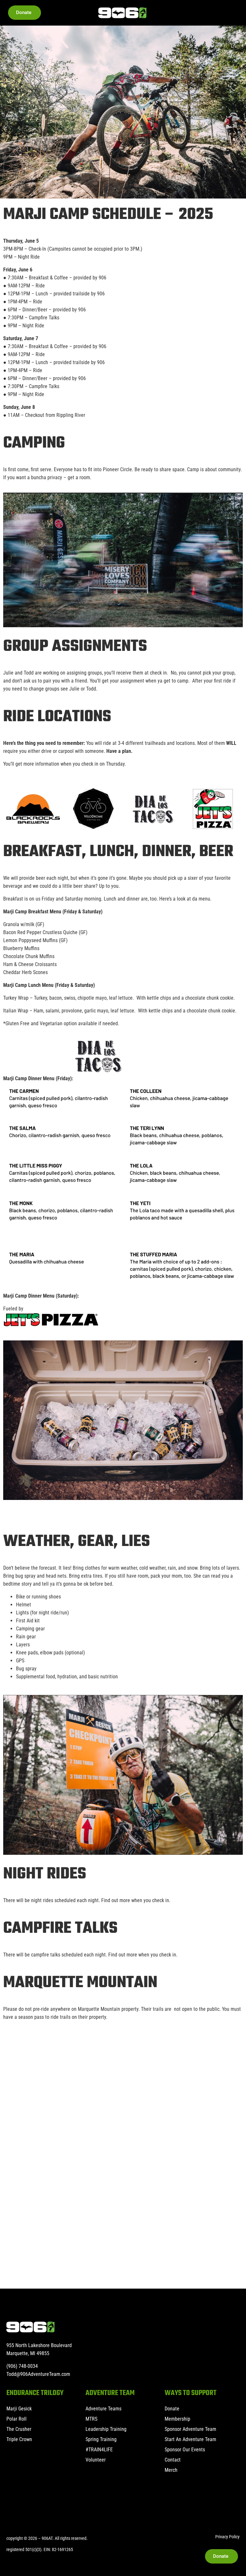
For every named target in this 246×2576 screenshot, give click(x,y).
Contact (173, 2460)
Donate (172, 2409)
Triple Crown (19, 2439)
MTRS (91, 2419)
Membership (177, 2419)
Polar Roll (16, 2419)
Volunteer (96, 2460)
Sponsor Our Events (185, 2450)
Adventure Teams (103, 2409)
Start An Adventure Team (190, 2439)
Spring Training (101, 2439)
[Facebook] (11, 2506)
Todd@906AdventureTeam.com (38, 2374)
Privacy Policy (227, 2537)
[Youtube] (29, 2506)
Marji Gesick (19, 2409)
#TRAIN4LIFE (99, 2450)
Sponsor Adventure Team (190, 2429)
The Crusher (19, 2429)
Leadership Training (106, 2429)
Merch (171, 2470)
